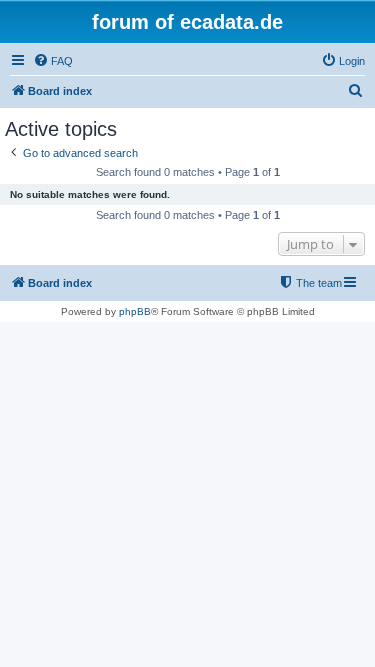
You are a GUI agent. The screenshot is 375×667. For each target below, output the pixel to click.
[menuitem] (53, 61)
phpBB (135, 311)
